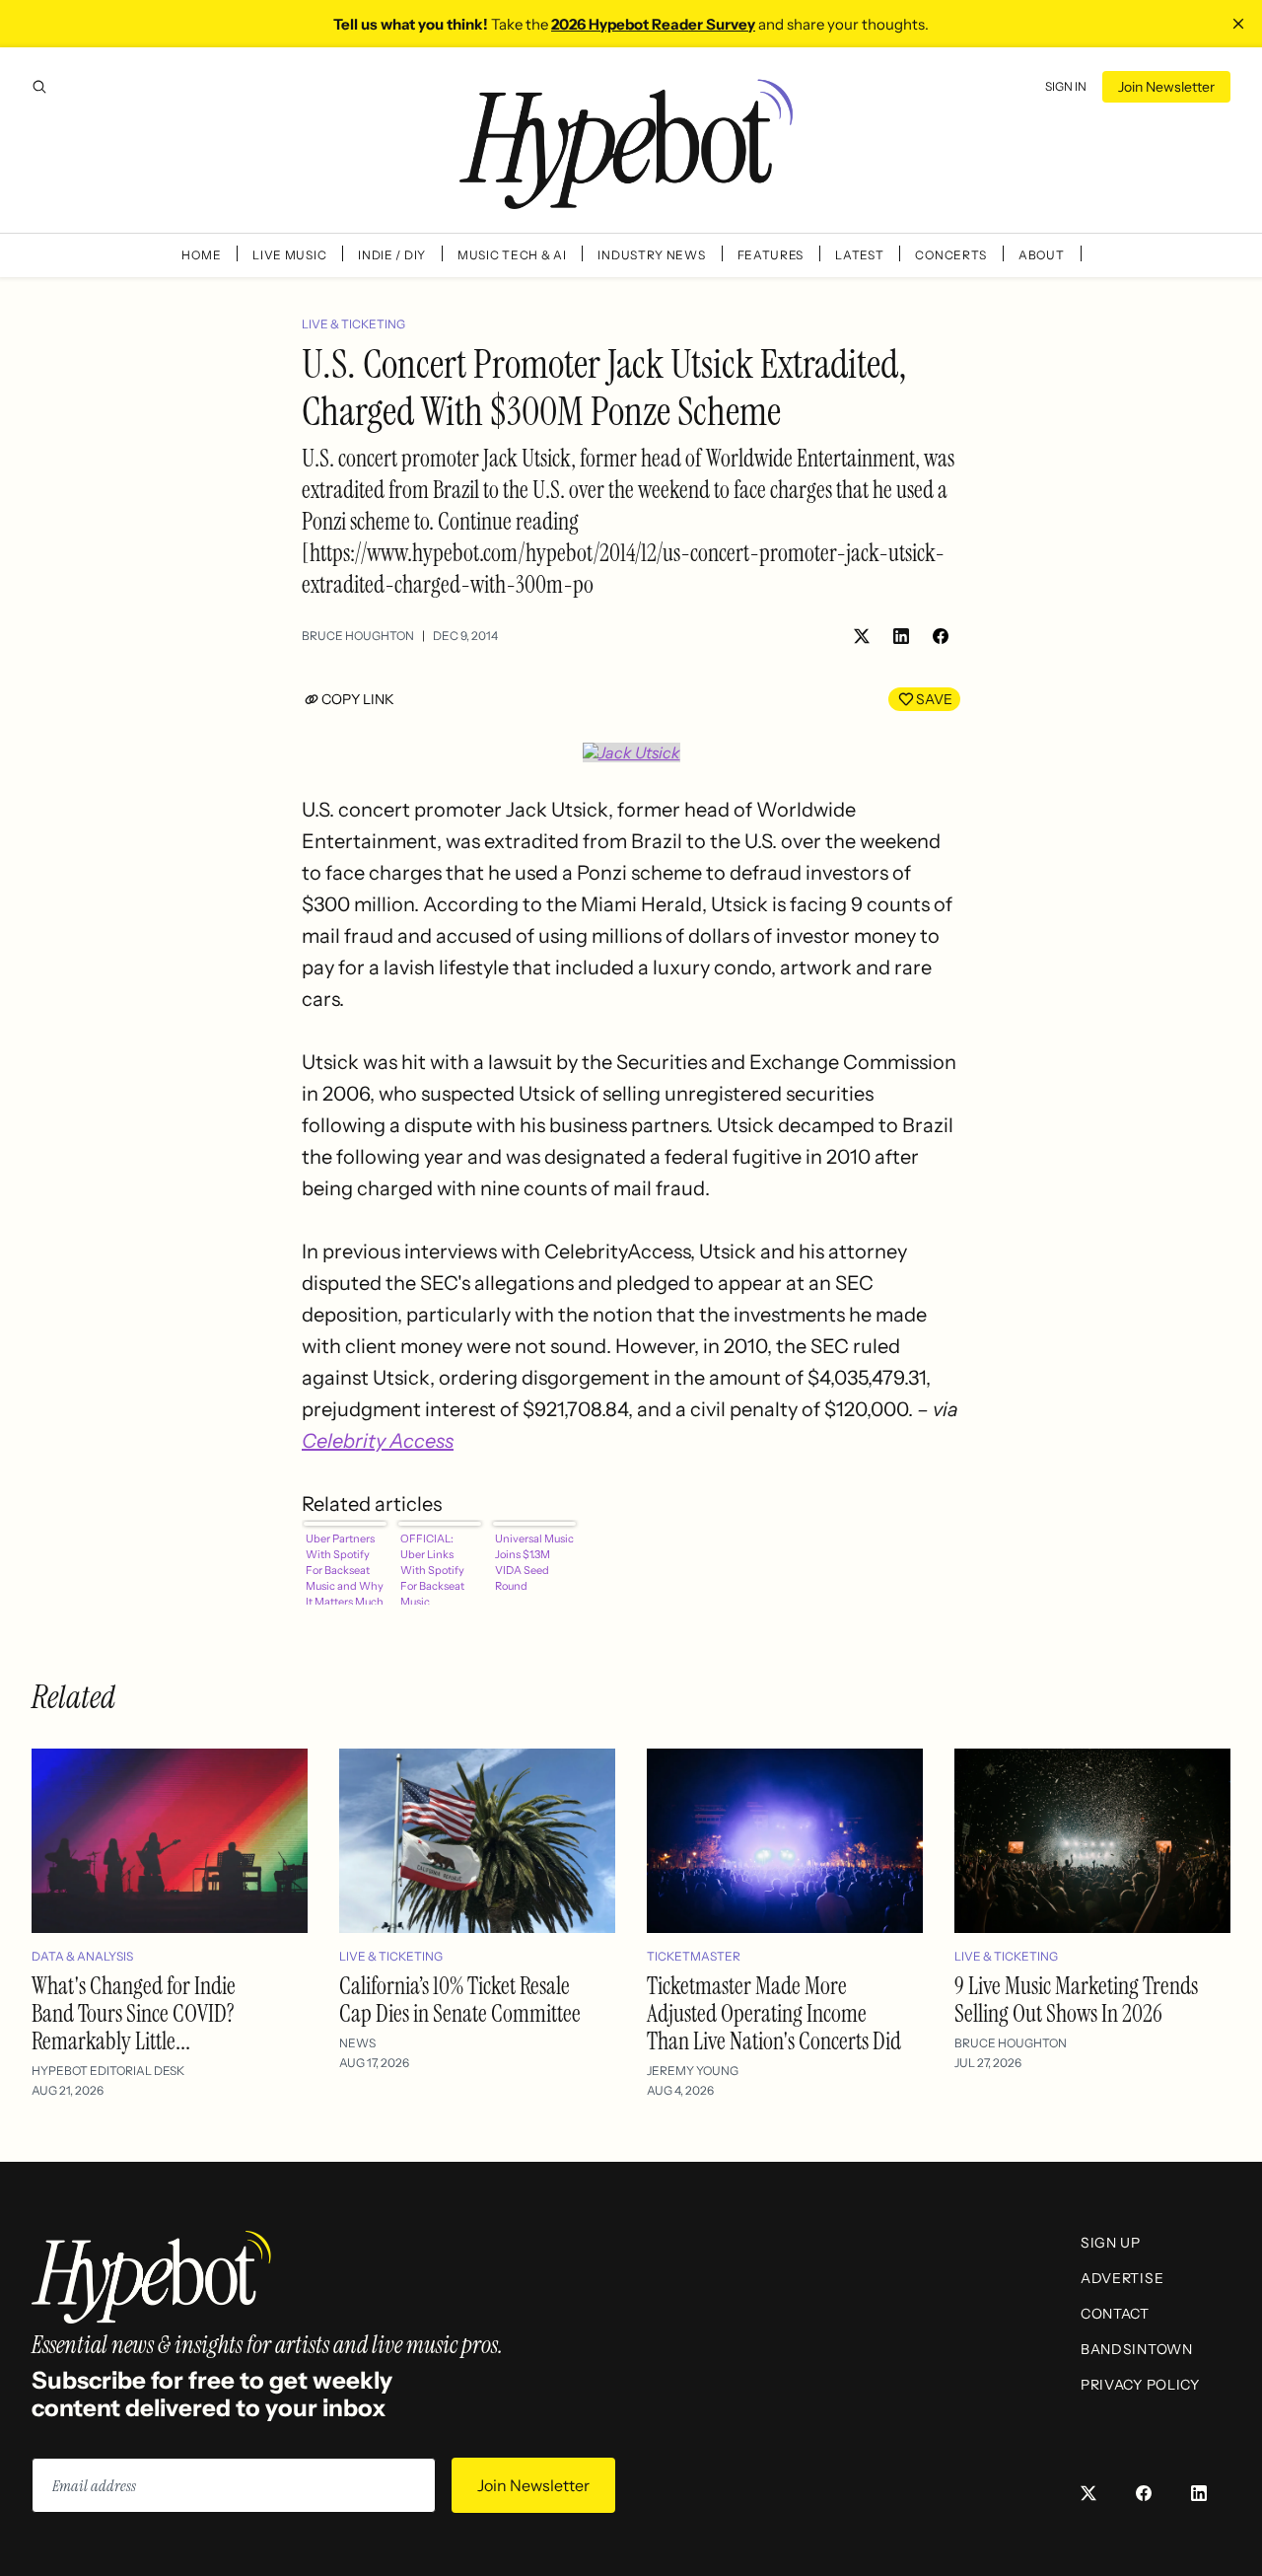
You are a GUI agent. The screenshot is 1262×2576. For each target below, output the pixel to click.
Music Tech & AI (512, 255)
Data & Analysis (82, 1956)
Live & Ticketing (353, 324)
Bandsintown (1137, 2349)
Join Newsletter (1166, 87)
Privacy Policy (1140, 2385)
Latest (859, 255)
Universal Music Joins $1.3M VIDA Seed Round (534, 1562)
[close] (1238, 24)
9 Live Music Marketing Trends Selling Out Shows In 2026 (1076, 2000)
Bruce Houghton (358, 636)
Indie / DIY (392, 255)
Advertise (1122, 2278)
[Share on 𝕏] (862, 636)
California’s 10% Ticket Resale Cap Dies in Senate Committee (460, 2000)
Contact (1115, 2314)
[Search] (39, 87)
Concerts (951, 255)
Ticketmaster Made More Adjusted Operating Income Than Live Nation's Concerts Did (774, 2013)
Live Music (289, 255)
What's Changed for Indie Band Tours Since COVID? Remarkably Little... (134, 2013)
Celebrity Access (378, 1441)
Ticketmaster (694, 1956)
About (1042, 255)
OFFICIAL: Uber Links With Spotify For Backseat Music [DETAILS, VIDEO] (432, 1568)
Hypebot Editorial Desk (108, 2071)
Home (201, 255)
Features (771, 255)
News (357, 2043)
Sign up (1111, 2243)
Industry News (651, 255)
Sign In (1066, 86)
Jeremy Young (693, 2071)
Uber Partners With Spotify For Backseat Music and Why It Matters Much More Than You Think (345, 1568)
